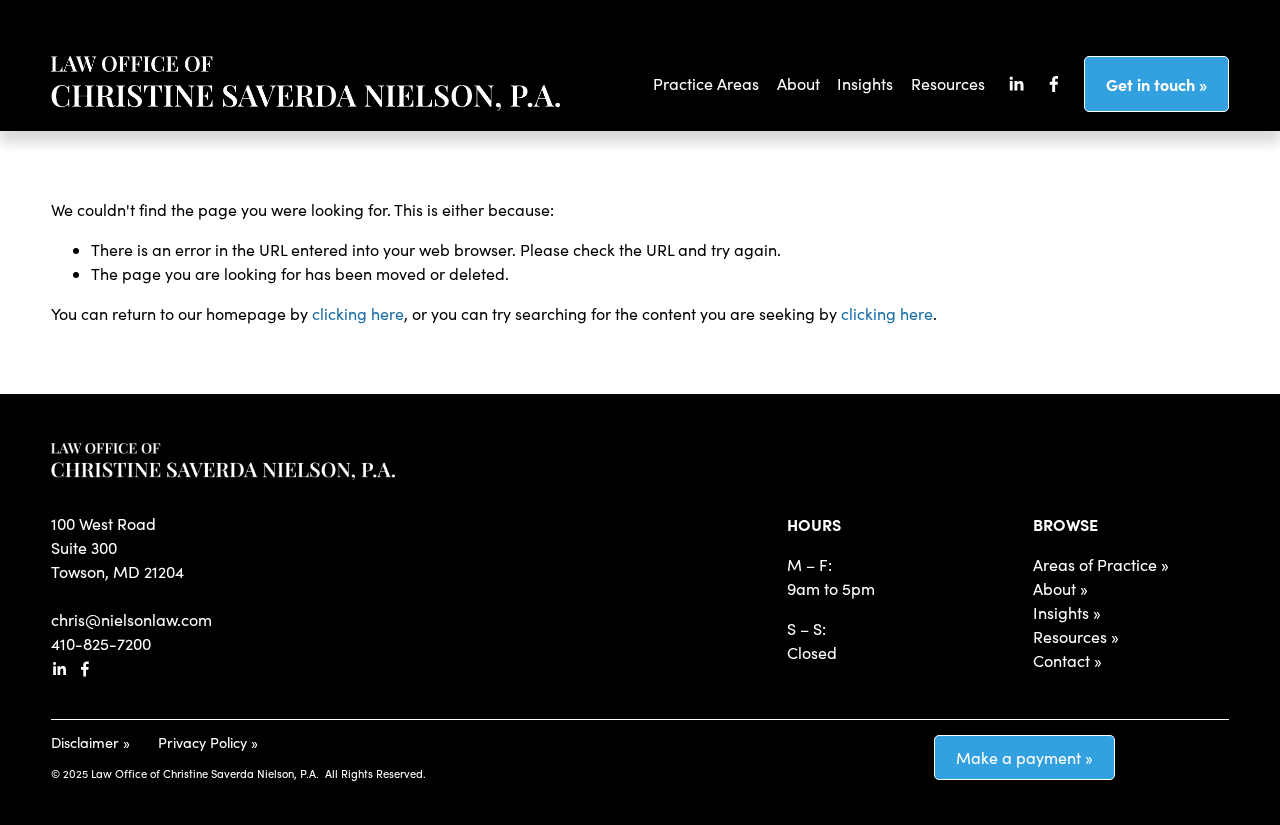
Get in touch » (1156, 84)
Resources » (1076, 636)
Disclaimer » (90, 742)
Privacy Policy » (208, 742)
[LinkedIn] (1016, 84)
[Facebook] (1054, 84)
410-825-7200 (101, 643)
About (798, 83)
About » (1060, 588)
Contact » (1067, 660)
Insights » (1067, 612)
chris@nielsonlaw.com (131, 619)
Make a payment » (1024, 757)
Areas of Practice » (1101, 564)
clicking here (358, 313)
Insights (865, 83)
